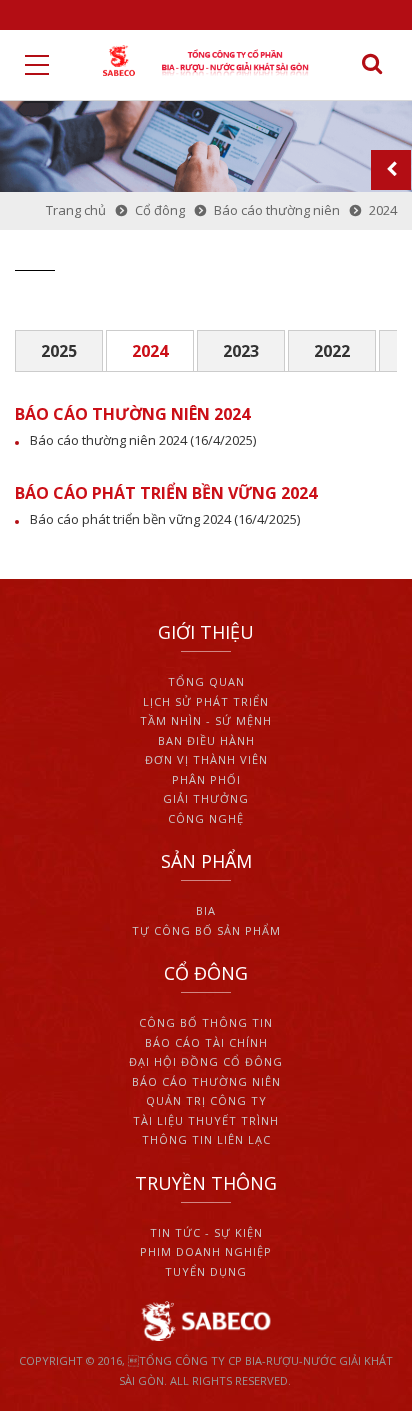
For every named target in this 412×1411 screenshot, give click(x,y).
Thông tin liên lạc (206, 1139)
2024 (150, 351)
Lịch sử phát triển (206, 701)
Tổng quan (206, 681)
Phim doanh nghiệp (206, 1251)
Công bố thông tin (206, 1022)
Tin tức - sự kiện (206, 1232)
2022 (332, 351)
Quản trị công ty (206, 1100)
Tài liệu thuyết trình (206, 1120)
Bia (206, 910)
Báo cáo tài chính (206, 1042)
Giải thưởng (206, 798)
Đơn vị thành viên (206, 759)
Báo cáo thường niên (206, 1081)
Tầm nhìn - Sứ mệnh (206, 720)
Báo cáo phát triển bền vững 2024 (130, 519)
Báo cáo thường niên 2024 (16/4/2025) (143, 440)
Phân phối (206, 779)
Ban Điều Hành (206, 740)
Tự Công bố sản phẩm (206, 930)
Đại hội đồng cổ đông (206, 1061)
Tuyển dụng (206, 1271)
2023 (241, 351)
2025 (59, 351)
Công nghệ (206, 818)
